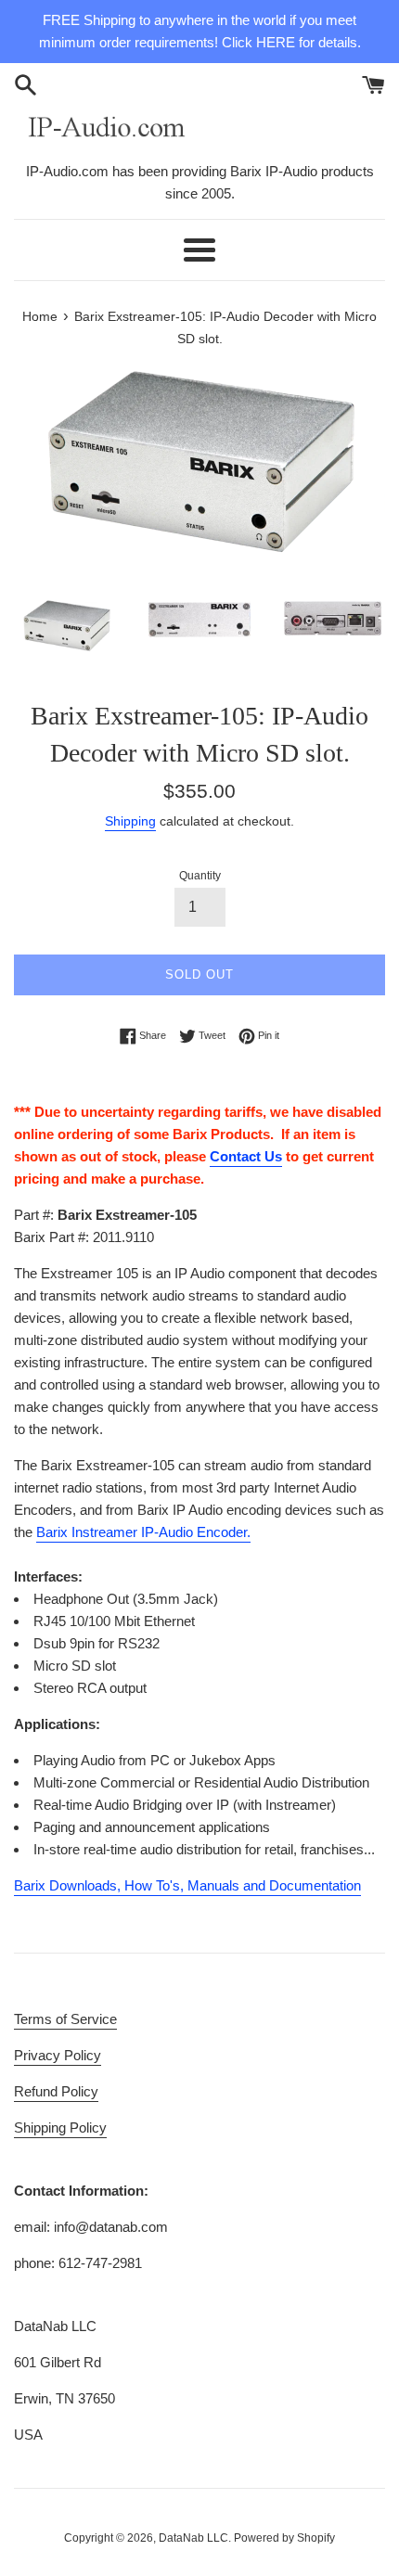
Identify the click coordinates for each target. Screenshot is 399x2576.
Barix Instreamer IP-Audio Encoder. (143, 1532)
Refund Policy (56, 2091)
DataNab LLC (193, 2538)
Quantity (200, 876)
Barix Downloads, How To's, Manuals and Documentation (187, 1885)
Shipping (130, 821)
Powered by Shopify (284, 2538)
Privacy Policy (58, 2055)
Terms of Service (65, 2019)
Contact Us (246, 1156)
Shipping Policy (60, 2127)
